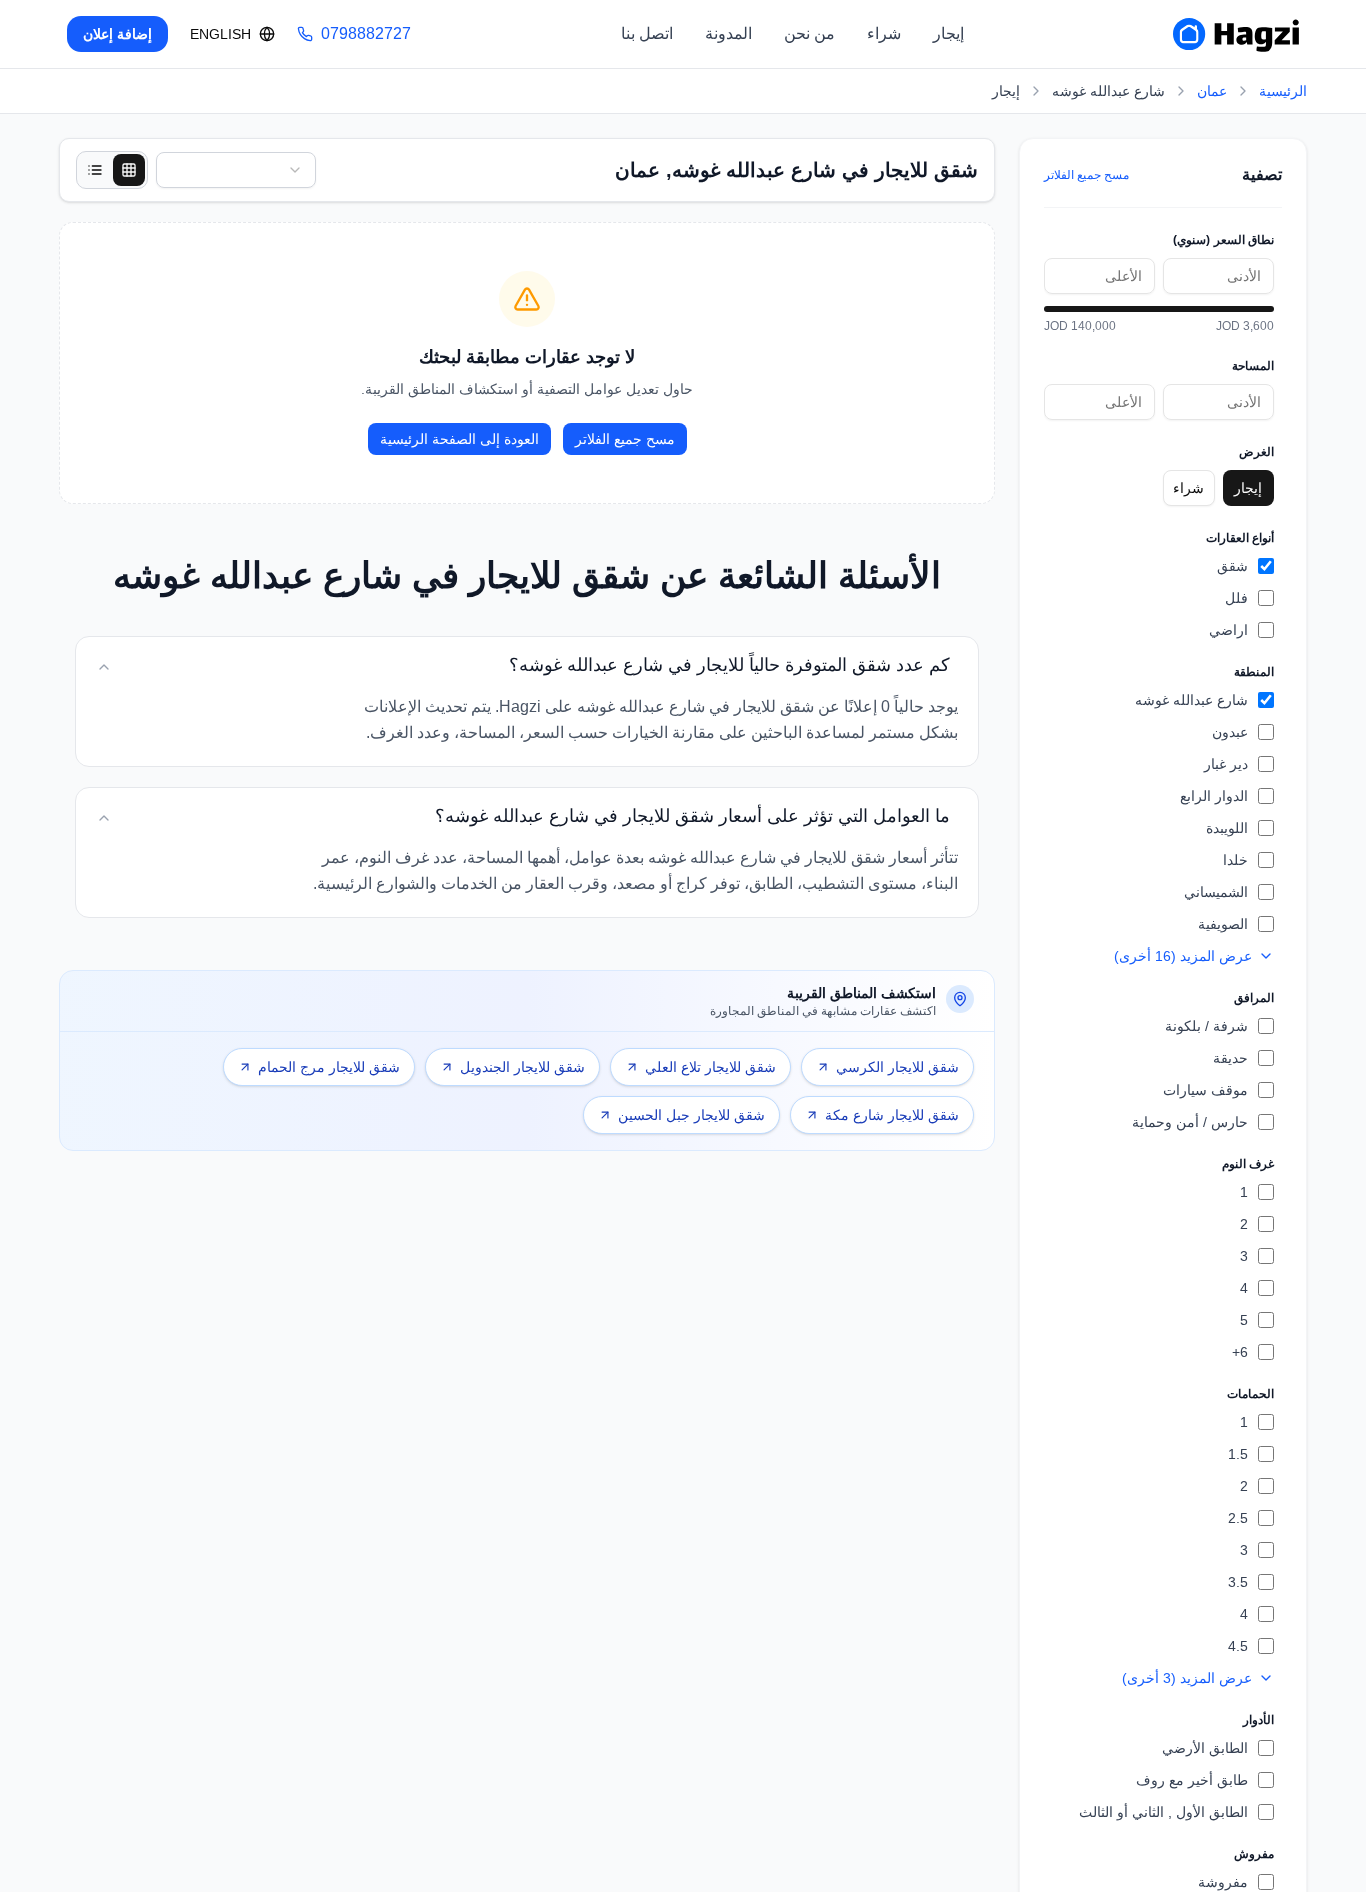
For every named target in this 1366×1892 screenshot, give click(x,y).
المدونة (728, 33)
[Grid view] (129, 170)
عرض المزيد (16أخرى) (1183, 956)
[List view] (95, 170)
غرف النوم (1248, 1164)
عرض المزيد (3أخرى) (1187, 1678)
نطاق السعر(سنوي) (1223, 240)
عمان (1212, 91)
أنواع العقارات (1240, 538)
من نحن (809, 33)
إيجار (948, 33)
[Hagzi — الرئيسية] (1236, 34)
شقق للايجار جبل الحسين (691, 1115)
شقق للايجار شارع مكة (892, 1115)
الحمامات (1250, 1394)
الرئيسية (1283, 91)
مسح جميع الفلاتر (1086, 175)
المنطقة (1254, 672)
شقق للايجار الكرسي (897, 1067)
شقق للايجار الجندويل (522, 1067)
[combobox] (236, 170)
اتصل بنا (647, 33)
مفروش (1254, 1854)
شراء (884, 33)
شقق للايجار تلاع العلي (710, 1067)
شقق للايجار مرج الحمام (329, 1067)
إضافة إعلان (117, 34)
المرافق (1254, 998)
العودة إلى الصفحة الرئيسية (459, 439)
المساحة (1253, 366)
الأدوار (1258, 1720)
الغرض (1256, 452)
